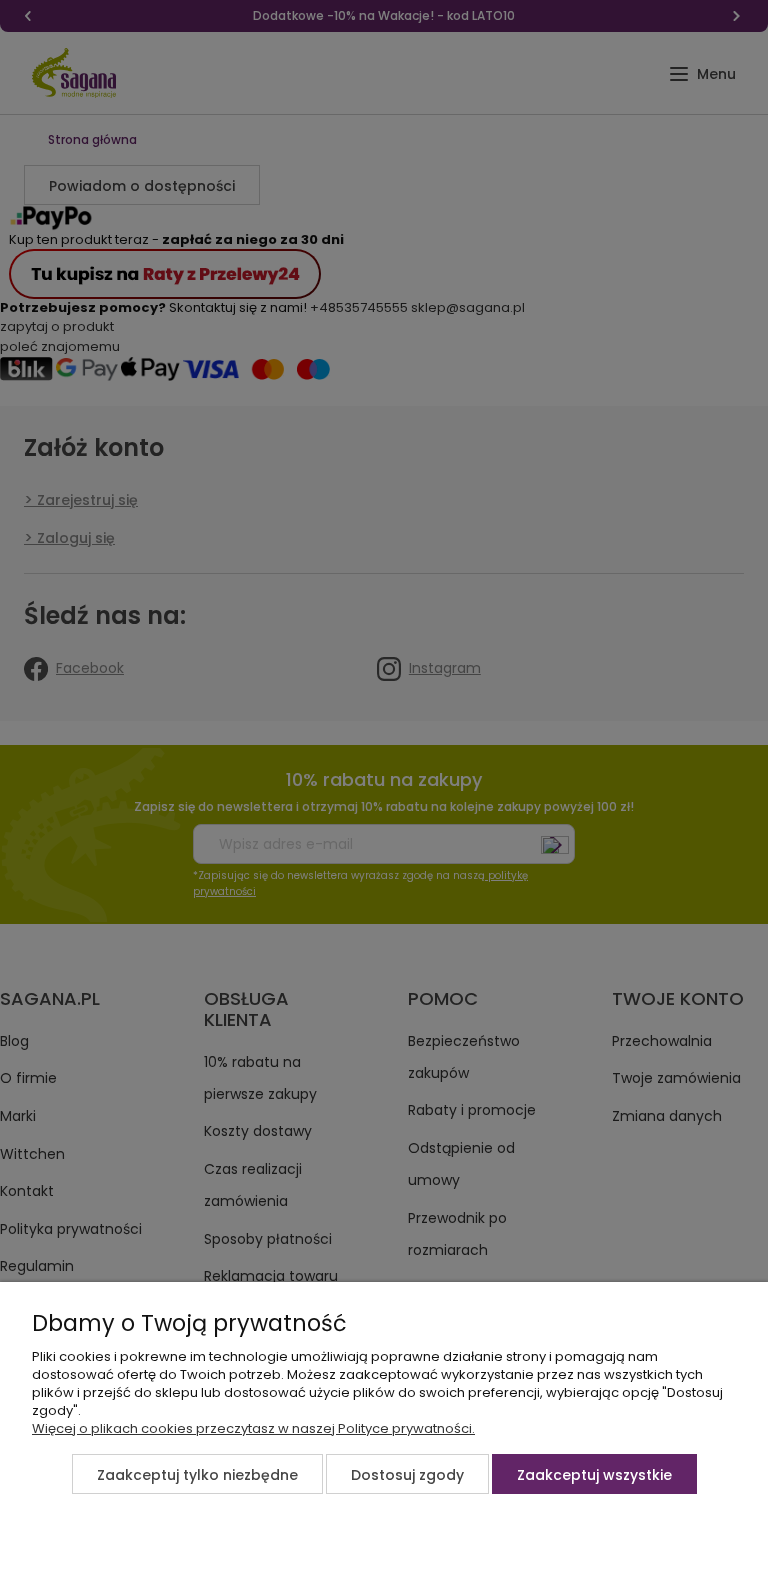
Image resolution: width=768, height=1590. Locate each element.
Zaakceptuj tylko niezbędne (197, 1475)
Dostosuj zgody (407, 1475)
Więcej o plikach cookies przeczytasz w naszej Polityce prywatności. (253, 1428)
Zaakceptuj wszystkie (594, 1475)
